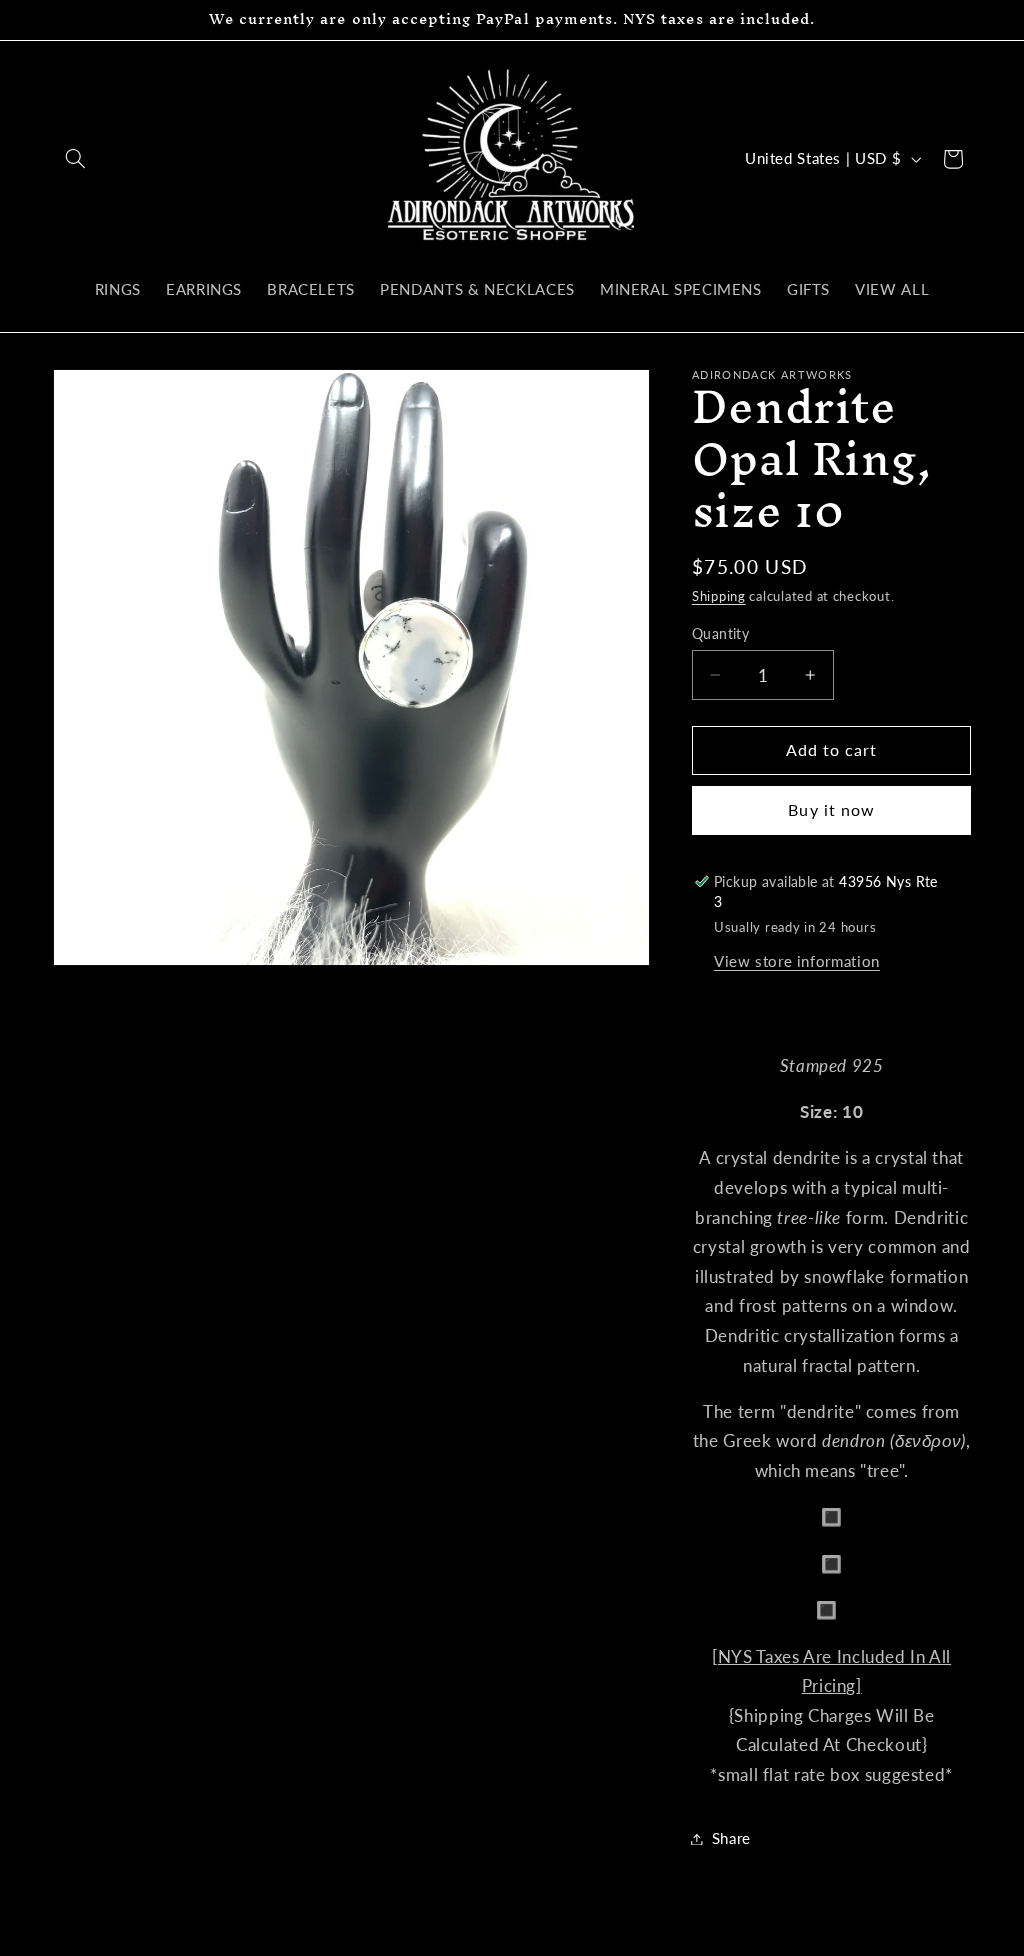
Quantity (720, 634)
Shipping (719, 596)
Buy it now (831, 809)
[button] (76, 159)
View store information (797, 961)
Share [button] (731, 1838)
